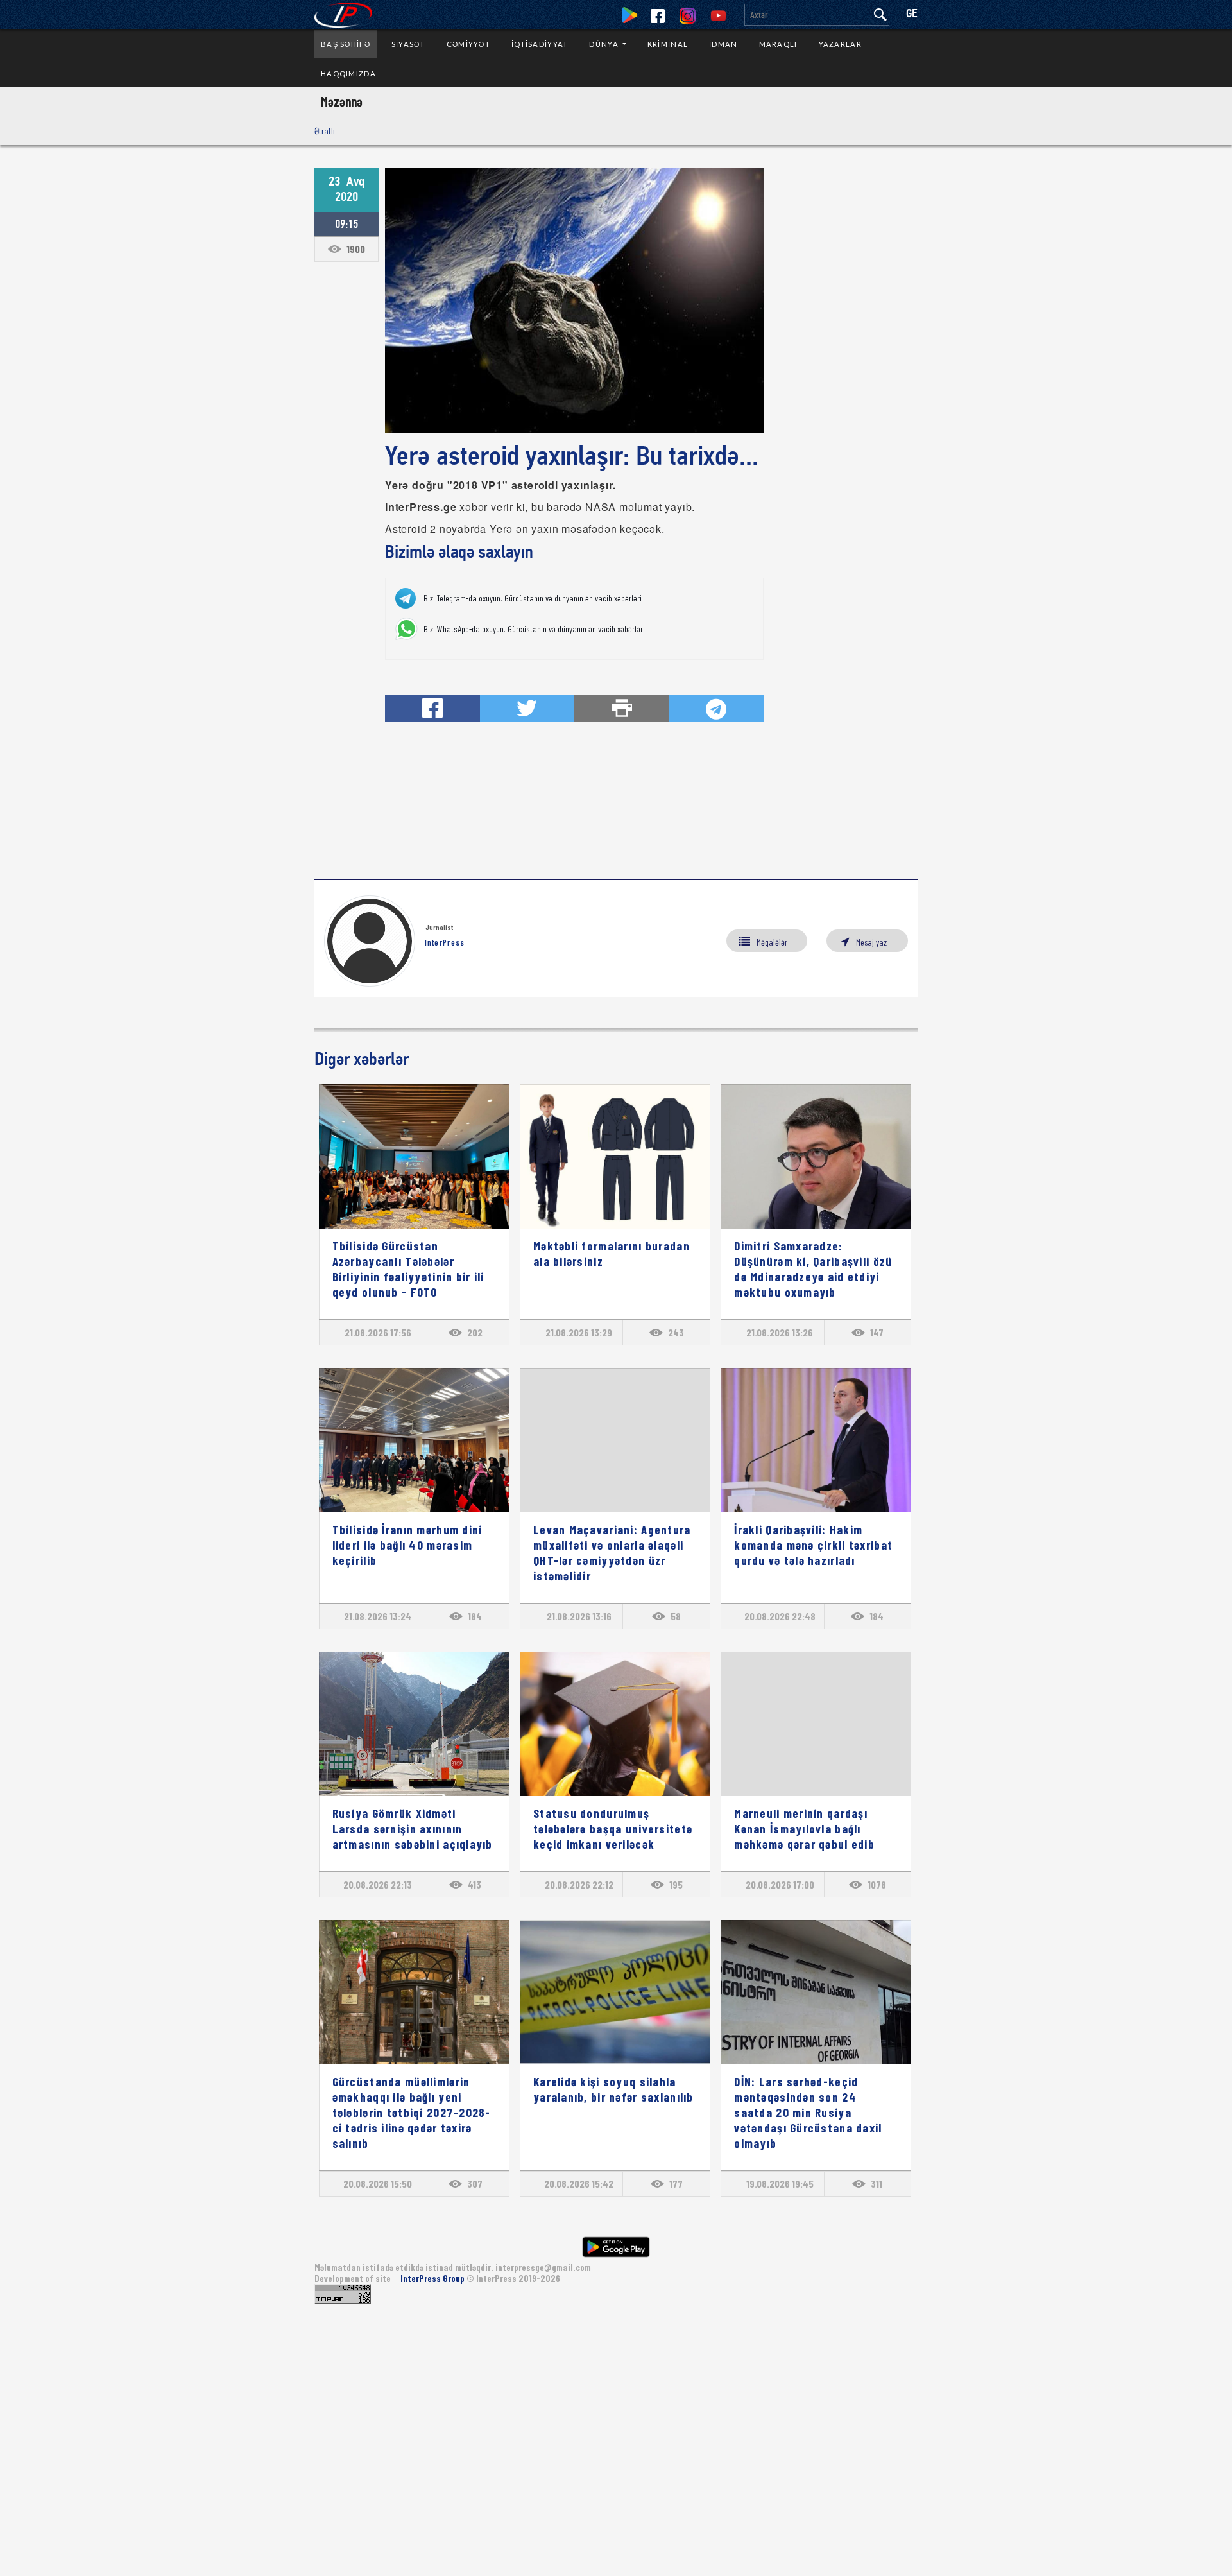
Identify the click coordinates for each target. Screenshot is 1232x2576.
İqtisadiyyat (540, 44)
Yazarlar (840, 44)
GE (912, 14)
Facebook (658, 16)
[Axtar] (880, 15)
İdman (723, 44)
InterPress (445, 942)
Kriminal (668, 44)
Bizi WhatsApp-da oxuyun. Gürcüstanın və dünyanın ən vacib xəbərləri (534, 629)
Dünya (605, 44)
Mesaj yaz (871, 942)
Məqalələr (772, 942)
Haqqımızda (348, 73)
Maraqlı (778, 44)
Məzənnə (342, 101)
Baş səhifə (346, 44)
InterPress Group (433, 2278)
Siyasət (408, 44)
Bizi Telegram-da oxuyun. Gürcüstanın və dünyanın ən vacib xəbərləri (533, 598)
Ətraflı (325, 131)
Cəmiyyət (468, 44)
